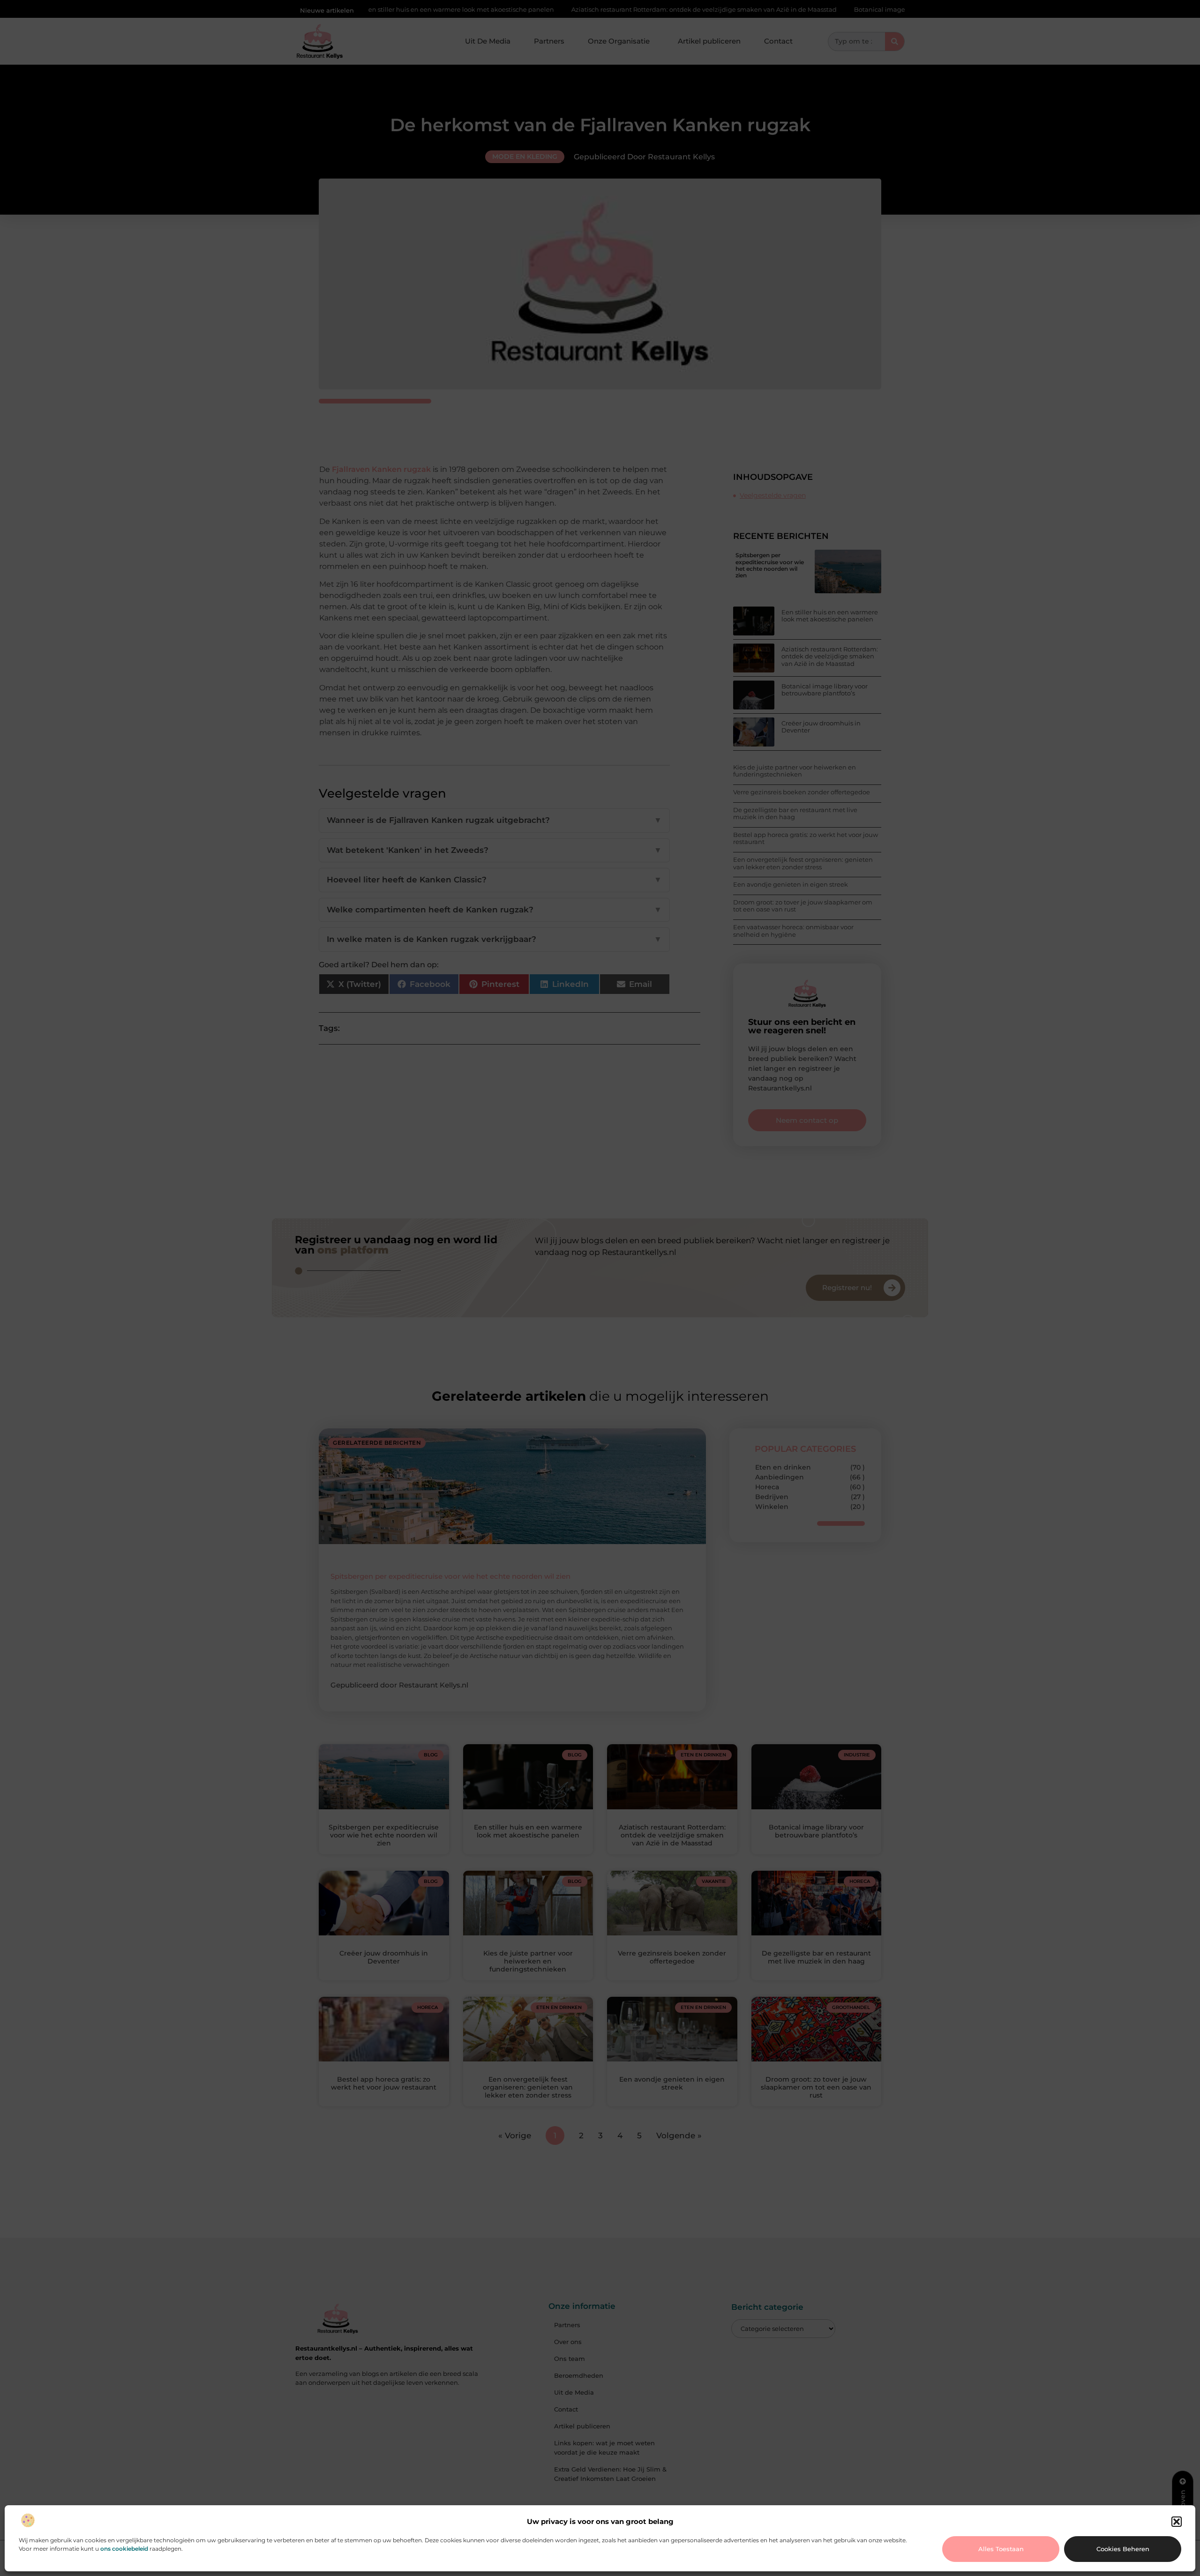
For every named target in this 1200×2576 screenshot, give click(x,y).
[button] (1177, 2522)
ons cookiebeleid (124, 2549)
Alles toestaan (1001, 2549)
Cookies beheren (1123, 2549)
